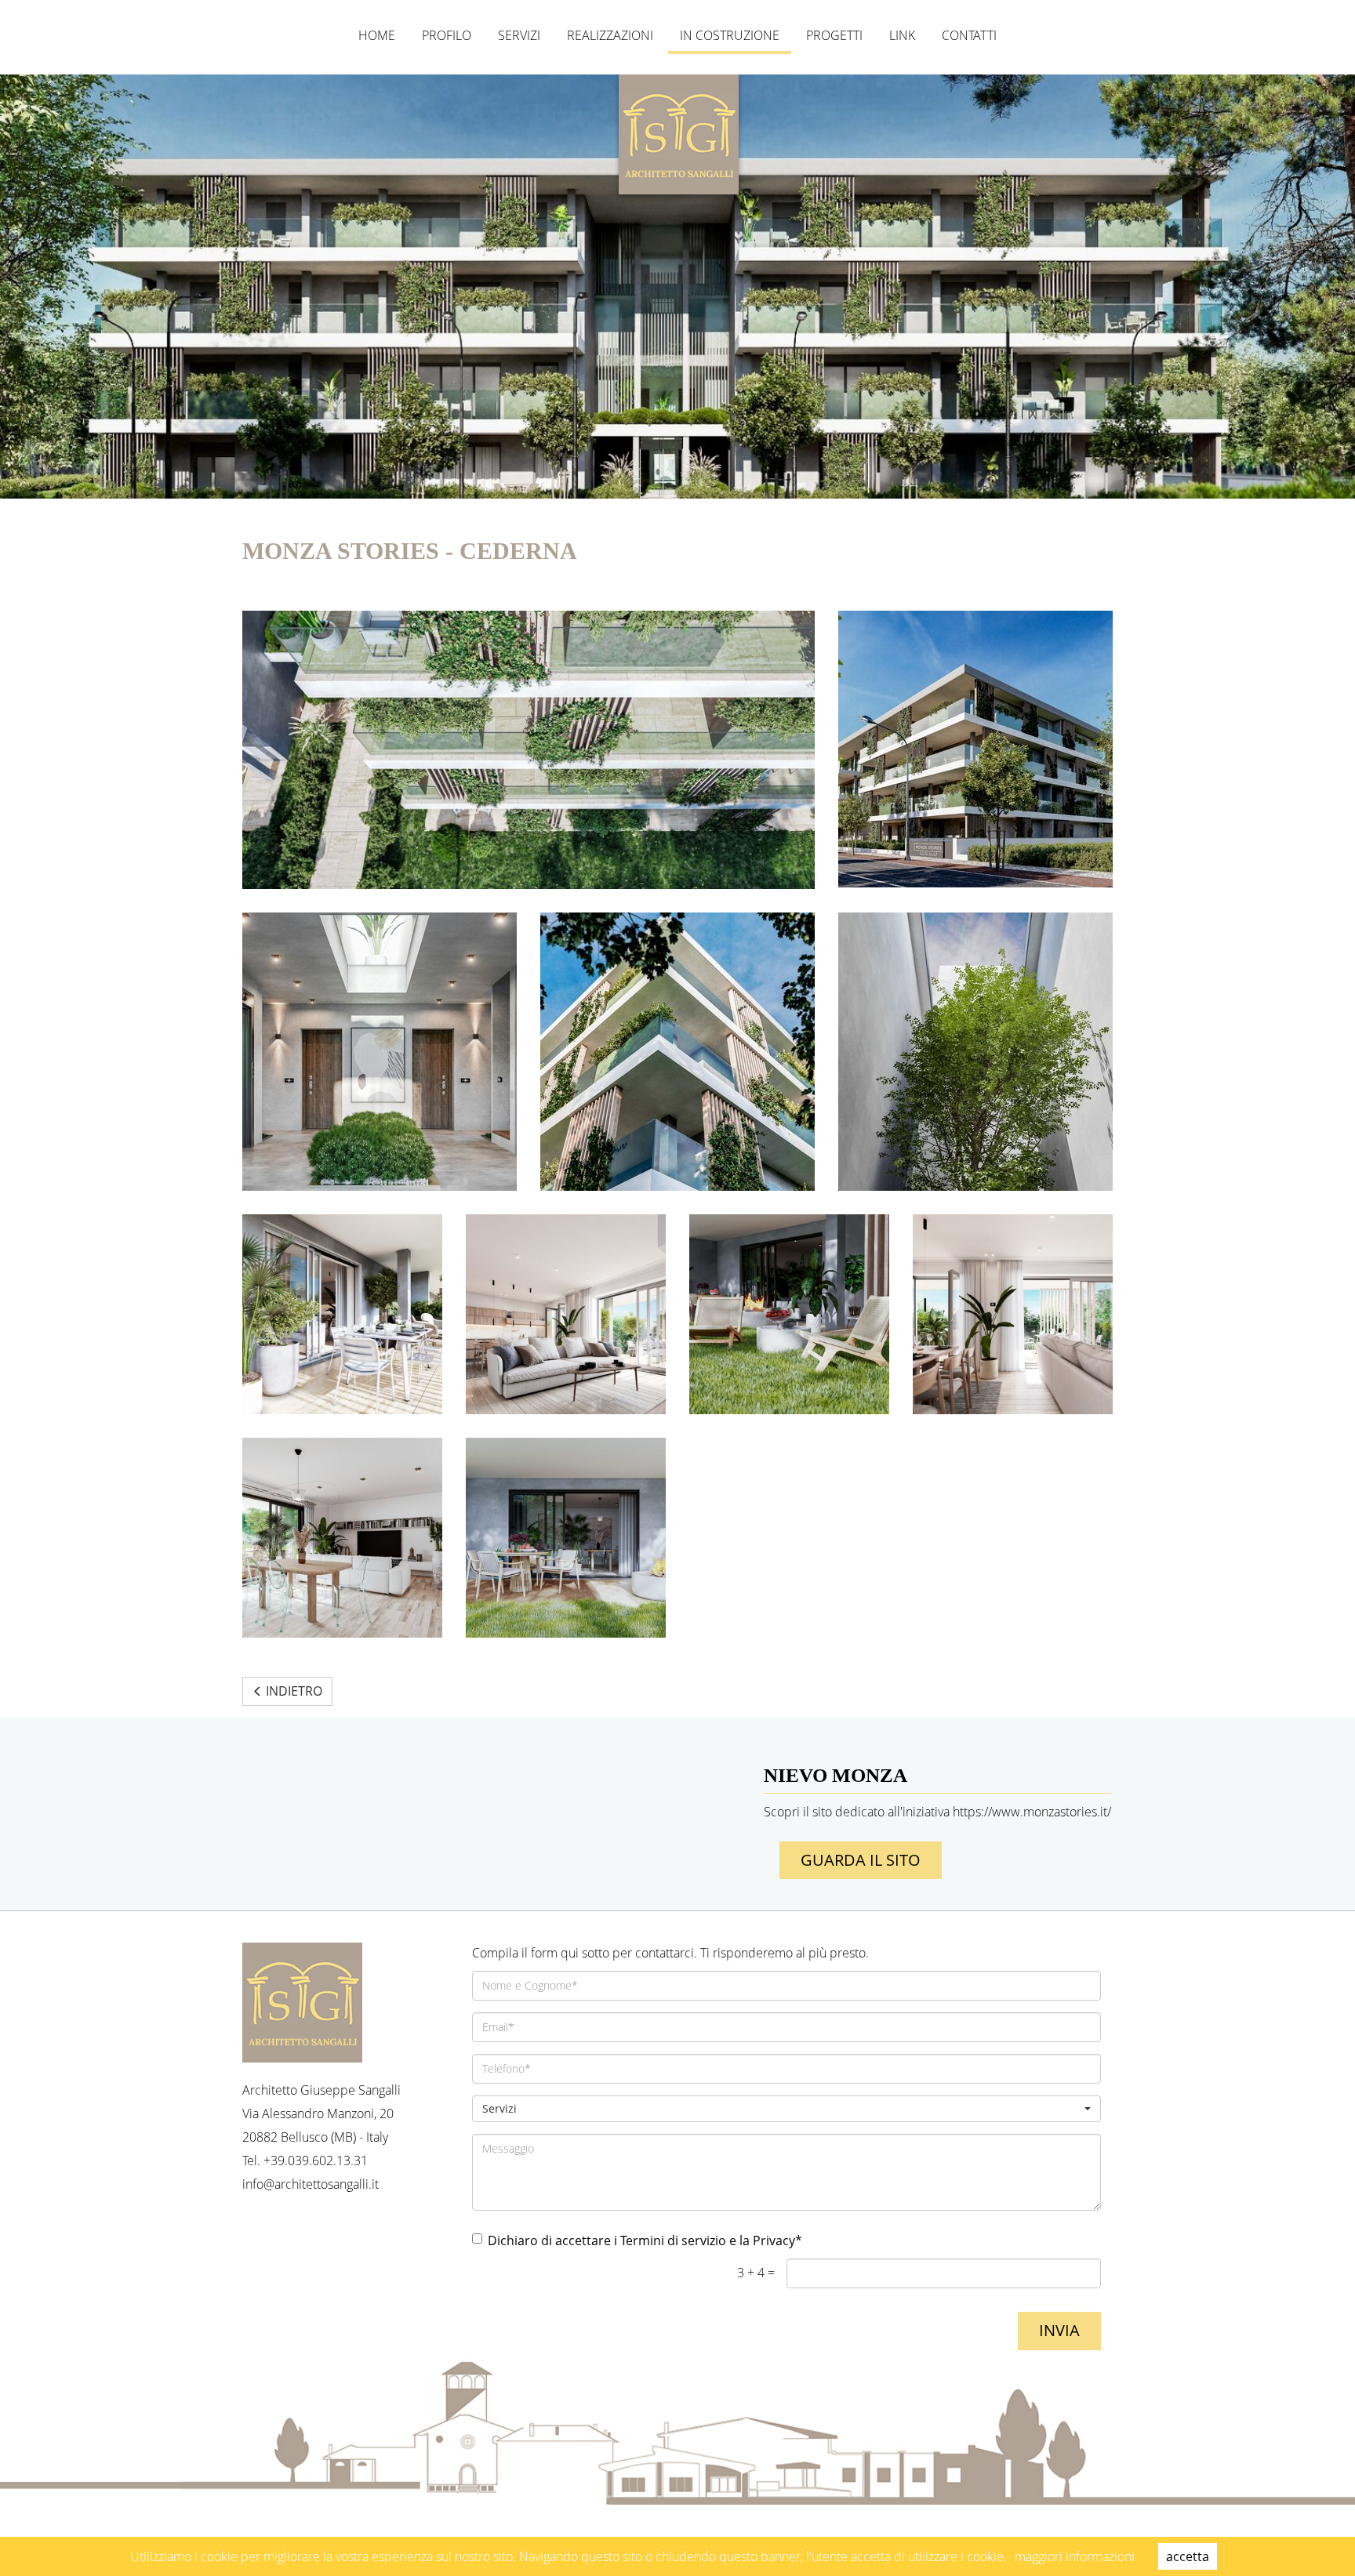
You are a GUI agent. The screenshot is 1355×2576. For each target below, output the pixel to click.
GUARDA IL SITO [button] (861, 1860)
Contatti (969, 35)
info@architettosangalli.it (311, 2184)
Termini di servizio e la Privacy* (711, 2240)
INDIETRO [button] (292, 1691)
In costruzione (730, 35)
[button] (787, 2109)
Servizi (519, 35)
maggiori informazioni (1075, 2556)
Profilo (447, 35)
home (377, 35)
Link (902, 35)
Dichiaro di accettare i (645, 2240)
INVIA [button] (1059, 2330)
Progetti (834, 35)
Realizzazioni (610, 35)
